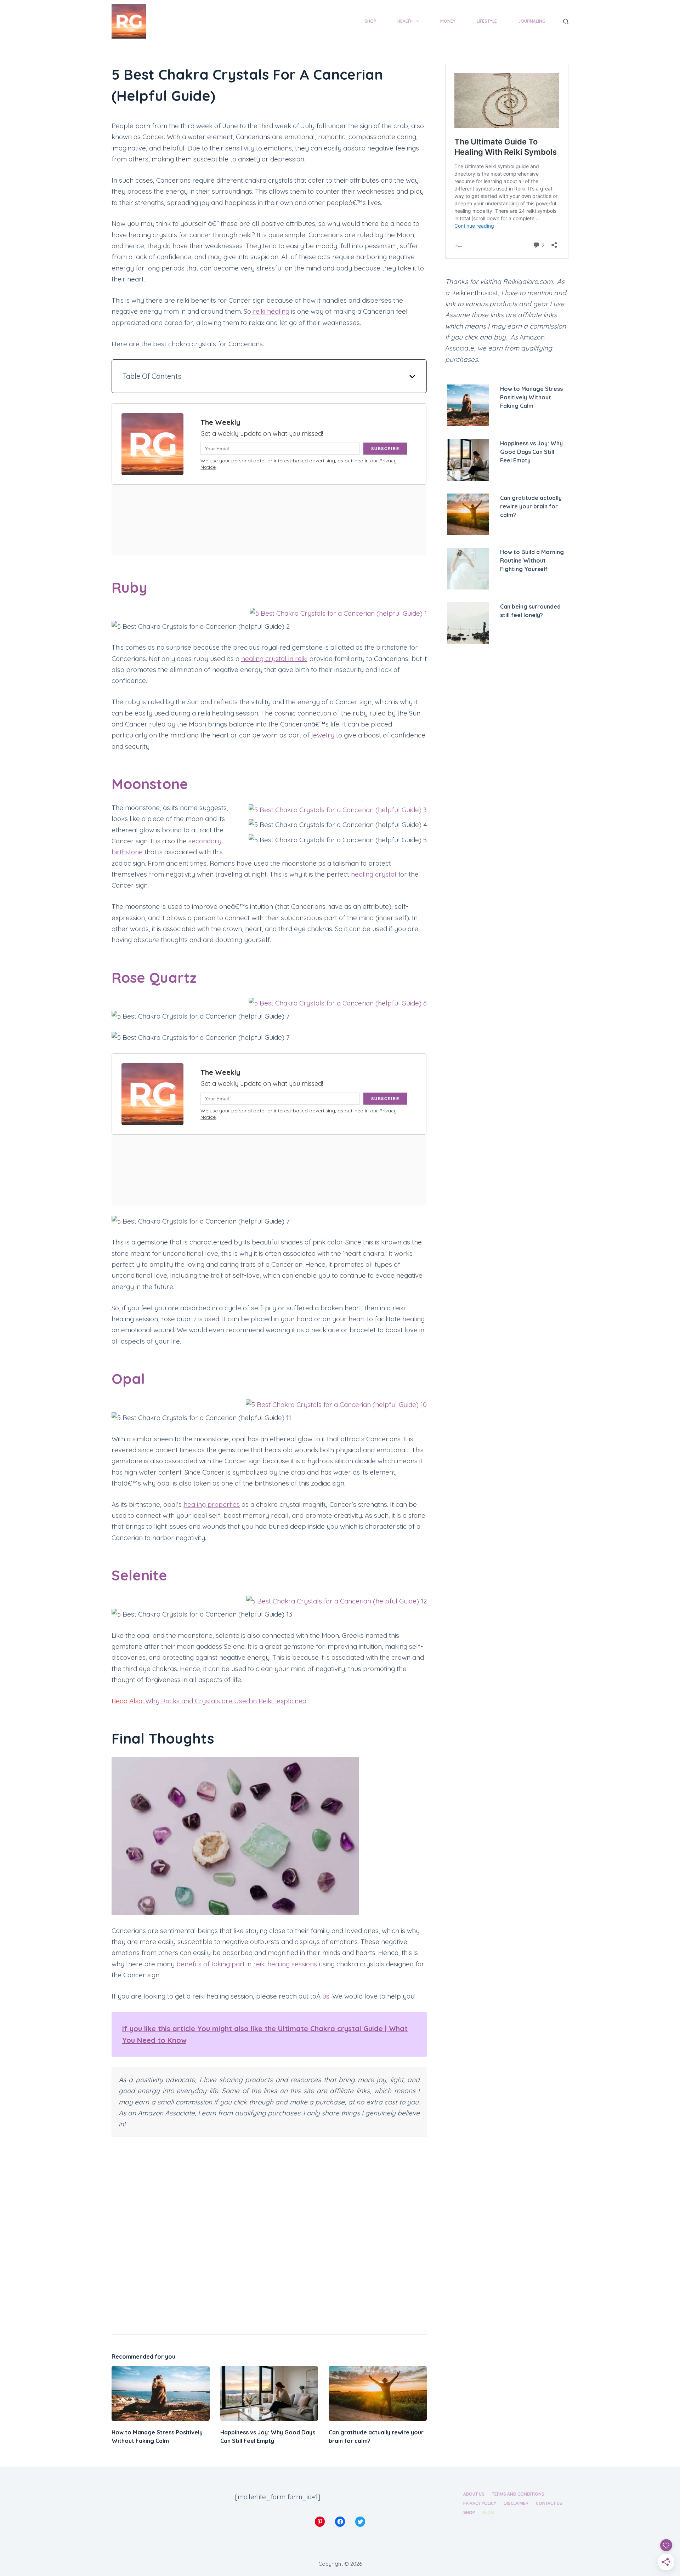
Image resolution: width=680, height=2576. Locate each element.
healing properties (212, 1504)
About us (474, 2494)
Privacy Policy (480, 2503)
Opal (128, 1379)
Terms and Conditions (518, 2494)
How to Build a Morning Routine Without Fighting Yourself (532, 560)
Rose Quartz (154, 978)
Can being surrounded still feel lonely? (530, 611)
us (326, 1996)
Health (405, 21)
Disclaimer (516, 2503)
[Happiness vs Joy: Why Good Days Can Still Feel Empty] (269, 2394)
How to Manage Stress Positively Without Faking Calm (531, 397)
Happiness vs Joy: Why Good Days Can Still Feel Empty (531, 452)
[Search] (566, 21)
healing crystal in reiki (274, 659)
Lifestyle (487, 21)
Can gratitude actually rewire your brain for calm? (531, 506)
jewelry (323, 735)
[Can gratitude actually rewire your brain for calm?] (378, 2394)
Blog (488, 2512)
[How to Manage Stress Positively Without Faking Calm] (161, 2394)
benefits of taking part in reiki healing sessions (247, 1964)
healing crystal (375, 874)
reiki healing (270, 311)
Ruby (129, 587)
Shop (370, 21)
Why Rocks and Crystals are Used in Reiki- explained (209, 1701)
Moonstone (150, 784)
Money (448, 21)
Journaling (532, 21)
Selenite (139, 1575)
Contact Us (549, 2503)
